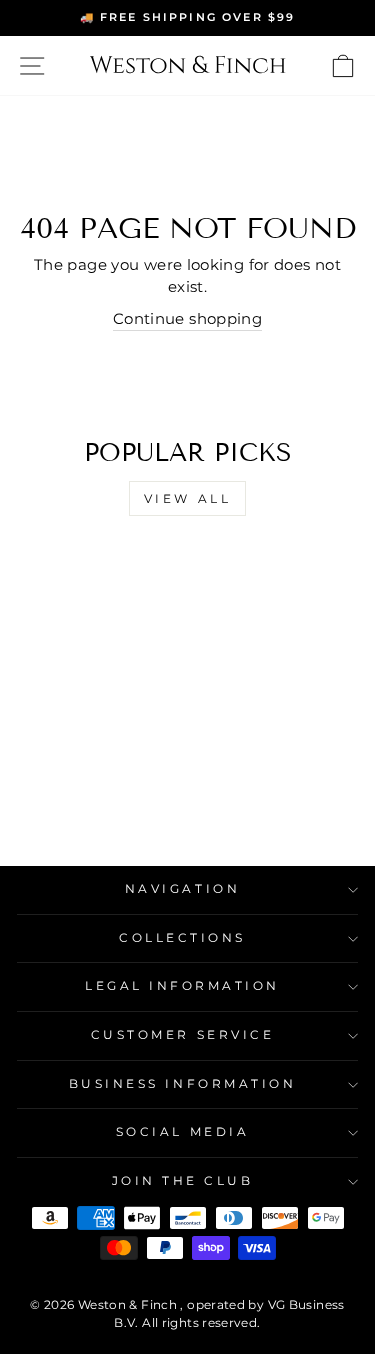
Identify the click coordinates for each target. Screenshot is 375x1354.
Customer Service (183, 1035)
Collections (182, 938)
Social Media (182, 1132)
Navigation (182, 889)
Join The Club (183, 1181)
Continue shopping (187, 319)
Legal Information (182, 986)
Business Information (183, 1084)
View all (188, 498)
